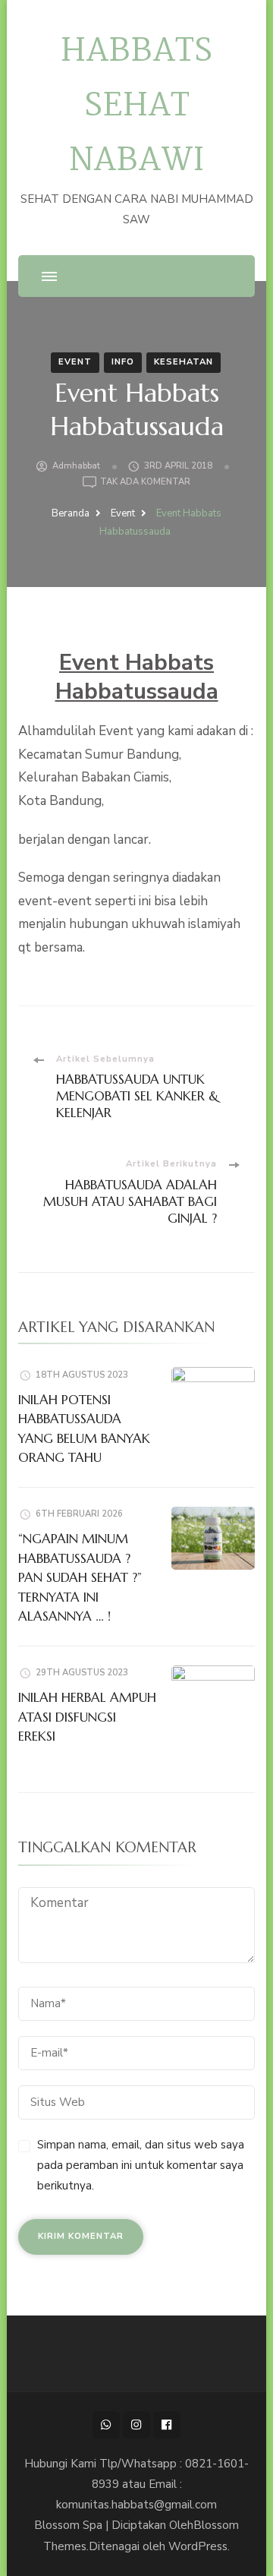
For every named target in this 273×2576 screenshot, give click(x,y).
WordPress (198, 2546)
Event (75, 362)
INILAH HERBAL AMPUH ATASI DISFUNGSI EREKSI (87, 1717)
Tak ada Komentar (145, 483)
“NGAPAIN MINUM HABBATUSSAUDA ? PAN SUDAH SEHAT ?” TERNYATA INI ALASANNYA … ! (80, 1577)
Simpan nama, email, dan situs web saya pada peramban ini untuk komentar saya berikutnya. (141, 2165)
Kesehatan (184, 362)
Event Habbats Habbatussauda (137, 677)
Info (123, 362)
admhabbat (76, 466)
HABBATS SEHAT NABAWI (136, 107)
